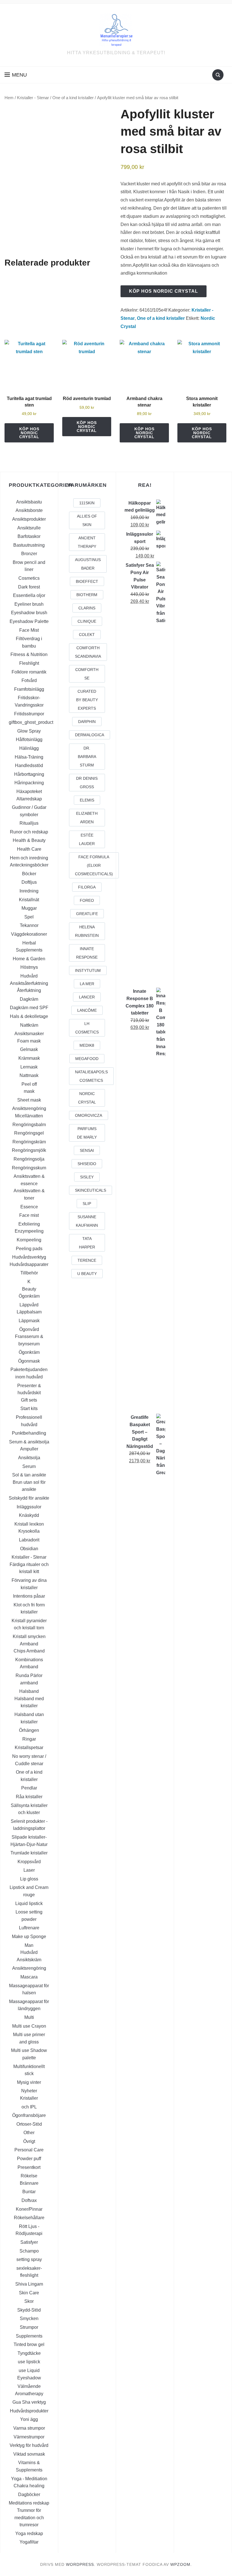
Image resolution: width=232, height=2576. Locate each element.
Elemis (87, 800)
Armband (29, 1644)
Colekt (87, 635)
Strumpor (29, 2327)
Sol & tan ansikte (29, 1475)
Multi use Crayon (29, 2026)
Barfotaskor (29, 536)
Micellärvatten (29, 1116)
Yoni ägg (29, 2419)
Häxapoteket (29, 791)
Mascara (29, 1977)
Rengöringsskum (29, 1168)
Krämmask (29, 1058)
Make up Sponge (29, 1937)
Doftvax (29, 2200)
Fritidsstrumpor (29, 714)
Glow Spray (29, 731)
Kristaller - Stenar (33, 98)
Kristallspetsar (29, 1748)
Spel (29, 917)
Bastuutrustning (29, 545)
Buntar (29, 2192)
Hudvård (29, 976)
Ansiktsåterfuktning (29, 983)
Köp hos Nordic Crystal (164, 291)
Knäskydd (29, 1515)
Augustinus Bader (88, 564)
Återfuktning (29, 990)
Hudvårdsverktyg (29, 1257)
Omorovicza (89, 1115)
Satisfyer (29, 2242)
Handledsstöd (29, 765)
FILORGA (87, 887)
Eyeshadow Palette (29, 621)
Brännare (29, 2183)
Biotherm (87, 595)
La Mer (87, 984)
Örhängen (29, 1730)
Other (29, 2133)
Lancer (87, 997)
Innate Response (87, 953)
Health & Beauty (29, 840)
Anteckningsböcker (29, 865)
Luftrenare (29, 1928)
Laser (29, 1870)
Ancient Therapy (87, 542)
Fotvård (29, 680)
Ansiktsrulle (29, 528)
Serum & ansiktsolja (29, 1442)
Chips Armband (29, 1651)
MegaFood (87, 1059)
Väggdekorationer (29, 934)
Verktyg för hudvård (29, 2445)
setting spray (29, 2259)
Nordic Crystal (87, 1098)
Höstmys (29, 967)
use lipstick (29, 2362)
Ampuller (29, 1449)
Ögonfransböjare (29, 2115)
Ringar (29, 1739)
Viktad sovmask (29, 2454)
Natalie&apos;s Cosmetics (91, 1076)
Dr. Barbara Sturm (87, 757)
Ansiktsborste (29, 510)
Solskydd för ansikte (29, 1498)
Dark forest (29, 587)
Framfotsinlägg (29, 689)
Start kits (29, 1408)
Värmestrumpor (29, 2437)
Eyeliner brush (29, 604)
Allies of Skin (87, 520)
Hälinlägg (29, 748)
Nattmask (29, 1075)
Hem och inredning (29, 858)
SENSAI (87, 1150)
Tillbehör (29, 1273)
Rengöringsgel (29, 1133)
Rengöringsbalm (29, 1125)
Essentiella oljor (29, 595)
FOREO (87, 900)
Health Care (29, 849)
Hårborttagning (29, 774)
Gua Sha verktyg (29, 2402)
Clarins (87, 608)
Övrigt (29, 2141)
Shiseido (87, 1164)
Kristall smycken (29, 1636)
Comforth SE (87, 674)
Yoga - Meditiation (29, 2479)
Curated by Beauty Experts (87, 700)
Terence (87, 1260)
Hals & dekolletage (29, 1016)
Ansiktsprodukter (29, 519)
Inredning (29, 891)
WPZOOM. (181, 2564)
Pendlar (29, 1788)
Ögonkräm (29, 1296)
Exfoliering (29, 1224)
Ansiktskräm (29, 1960)
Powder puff (29, 2159)
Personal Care (29, 2150)
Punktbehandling (29, 1433)
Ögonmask (29, 1361)
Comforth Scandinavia (88, 652)
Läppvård (29, 1305)
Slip (87, 1204)
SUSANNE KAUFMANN (87, 1221)
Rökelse (29, 2176)
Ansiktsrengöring (29, 1108)
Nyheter (29, 2091)
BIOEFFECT (87, 581)
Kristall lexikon (29, 1524)
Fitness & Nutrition (29, 654)
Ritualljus (29, 823)
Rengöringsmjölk (29, 1150)
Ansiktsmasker (29, 1034)
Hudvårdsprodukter (29, 2411)
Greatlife (87, 914)
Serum (29, 1466)
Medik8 (87, 1045)
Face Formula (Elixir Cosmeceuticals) (94, 865)
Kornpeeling (29, 1240)
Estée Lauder (87, 839)
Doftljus (29, 882)
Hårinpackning (29, 783)
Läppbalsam (29, 1312)
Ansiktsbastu (29, 502)
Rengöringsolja (29, 1159)
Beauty (29, 1289)
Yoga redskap (29, 2533)
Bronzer (29, 554)
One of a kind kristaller (73, 98)
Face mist (29, 1215)
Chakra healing (29, 2486)
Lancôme (87, 1010)
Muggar (29, 908)
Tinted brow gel (29, 2344)
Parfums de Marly (87, 1133)
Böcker (29, 874)
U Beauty (87, 1274)
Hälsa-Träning (29, 757)
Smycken (29, 2318)
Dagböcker (29, 2494)
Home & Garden (29, 959)
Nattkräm (29, 1025)
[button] (16, 75)
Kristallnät (29, 900)
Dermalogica (90, 735)
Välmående (29, 2386)
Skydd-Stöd (29, 2310)
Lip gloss (29, 1879)
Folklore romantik (29, 672)
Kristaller (29, 2098)
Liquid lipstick (29, 1903)
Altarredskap (29, 799)
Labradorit (29, 1540)
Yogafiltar (29, 2542)
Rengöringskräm (29, 1142)
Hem (9, 98)
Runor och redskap (29, 832)
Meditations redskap (29, 2503)
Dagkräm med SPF (29, 1008)
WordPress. (81, 2564)
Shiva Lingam (29, 2284)
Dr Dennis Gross (87, 783)
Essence (29, 1207)
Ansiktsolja (29, 1458)
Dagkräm (29, 999)
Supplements (29, 2336)
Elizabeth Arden (87, 818)
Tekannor (29, 925)
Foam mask (29, 1041)
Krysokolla (29, 1531)
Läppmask (29, 1321)
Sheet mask (29, 1100)
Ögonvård (29, 1329)
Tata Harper (87, 1243)
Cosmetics (29, 578)
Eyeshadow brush (29, 613)
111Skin (87, 503)
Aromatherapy (29, 2394)
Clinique (87, 621)
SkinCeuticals (91, 1190)
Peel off (29, 1084)
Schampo (29, 2251)
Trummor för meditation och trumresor (29, 2518)
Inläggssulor (29, 1507)
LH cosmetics (87, 1028)
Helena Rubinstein (87, 931)
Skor (29, 2301)
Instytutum (88, 970)
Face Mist (29, 630)
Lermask (29, 1067)
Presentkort (29, 2167)
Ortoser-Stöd (29, 2124)
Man (29, 1945)
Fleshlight (29, 663)
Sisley (87, 1177)
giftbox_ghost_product (31, 722)
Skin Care (29, 2293)
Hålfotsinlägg (29, 739)
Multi (29, 2017)
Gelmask (29, 1049)
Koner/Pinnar (29, 2209)
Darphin (87, 722)
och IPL (29, 2107)
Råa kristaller (29, 1797)
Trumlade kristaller (29, 1853)
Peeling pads (29, 1249)
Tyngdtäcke (29, 2353)
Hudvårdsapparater (29, 1264)
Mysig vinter (29, 2082)
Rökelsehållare (29, 2218)
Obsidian (29, 1549)
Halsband (29, 1691)
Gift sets (29, 1400)
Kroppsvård (29, 1862)
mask (29, 1091)
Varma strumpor (29, 2428)
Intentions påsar (29, 1596)
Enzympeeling (29, 1231)
